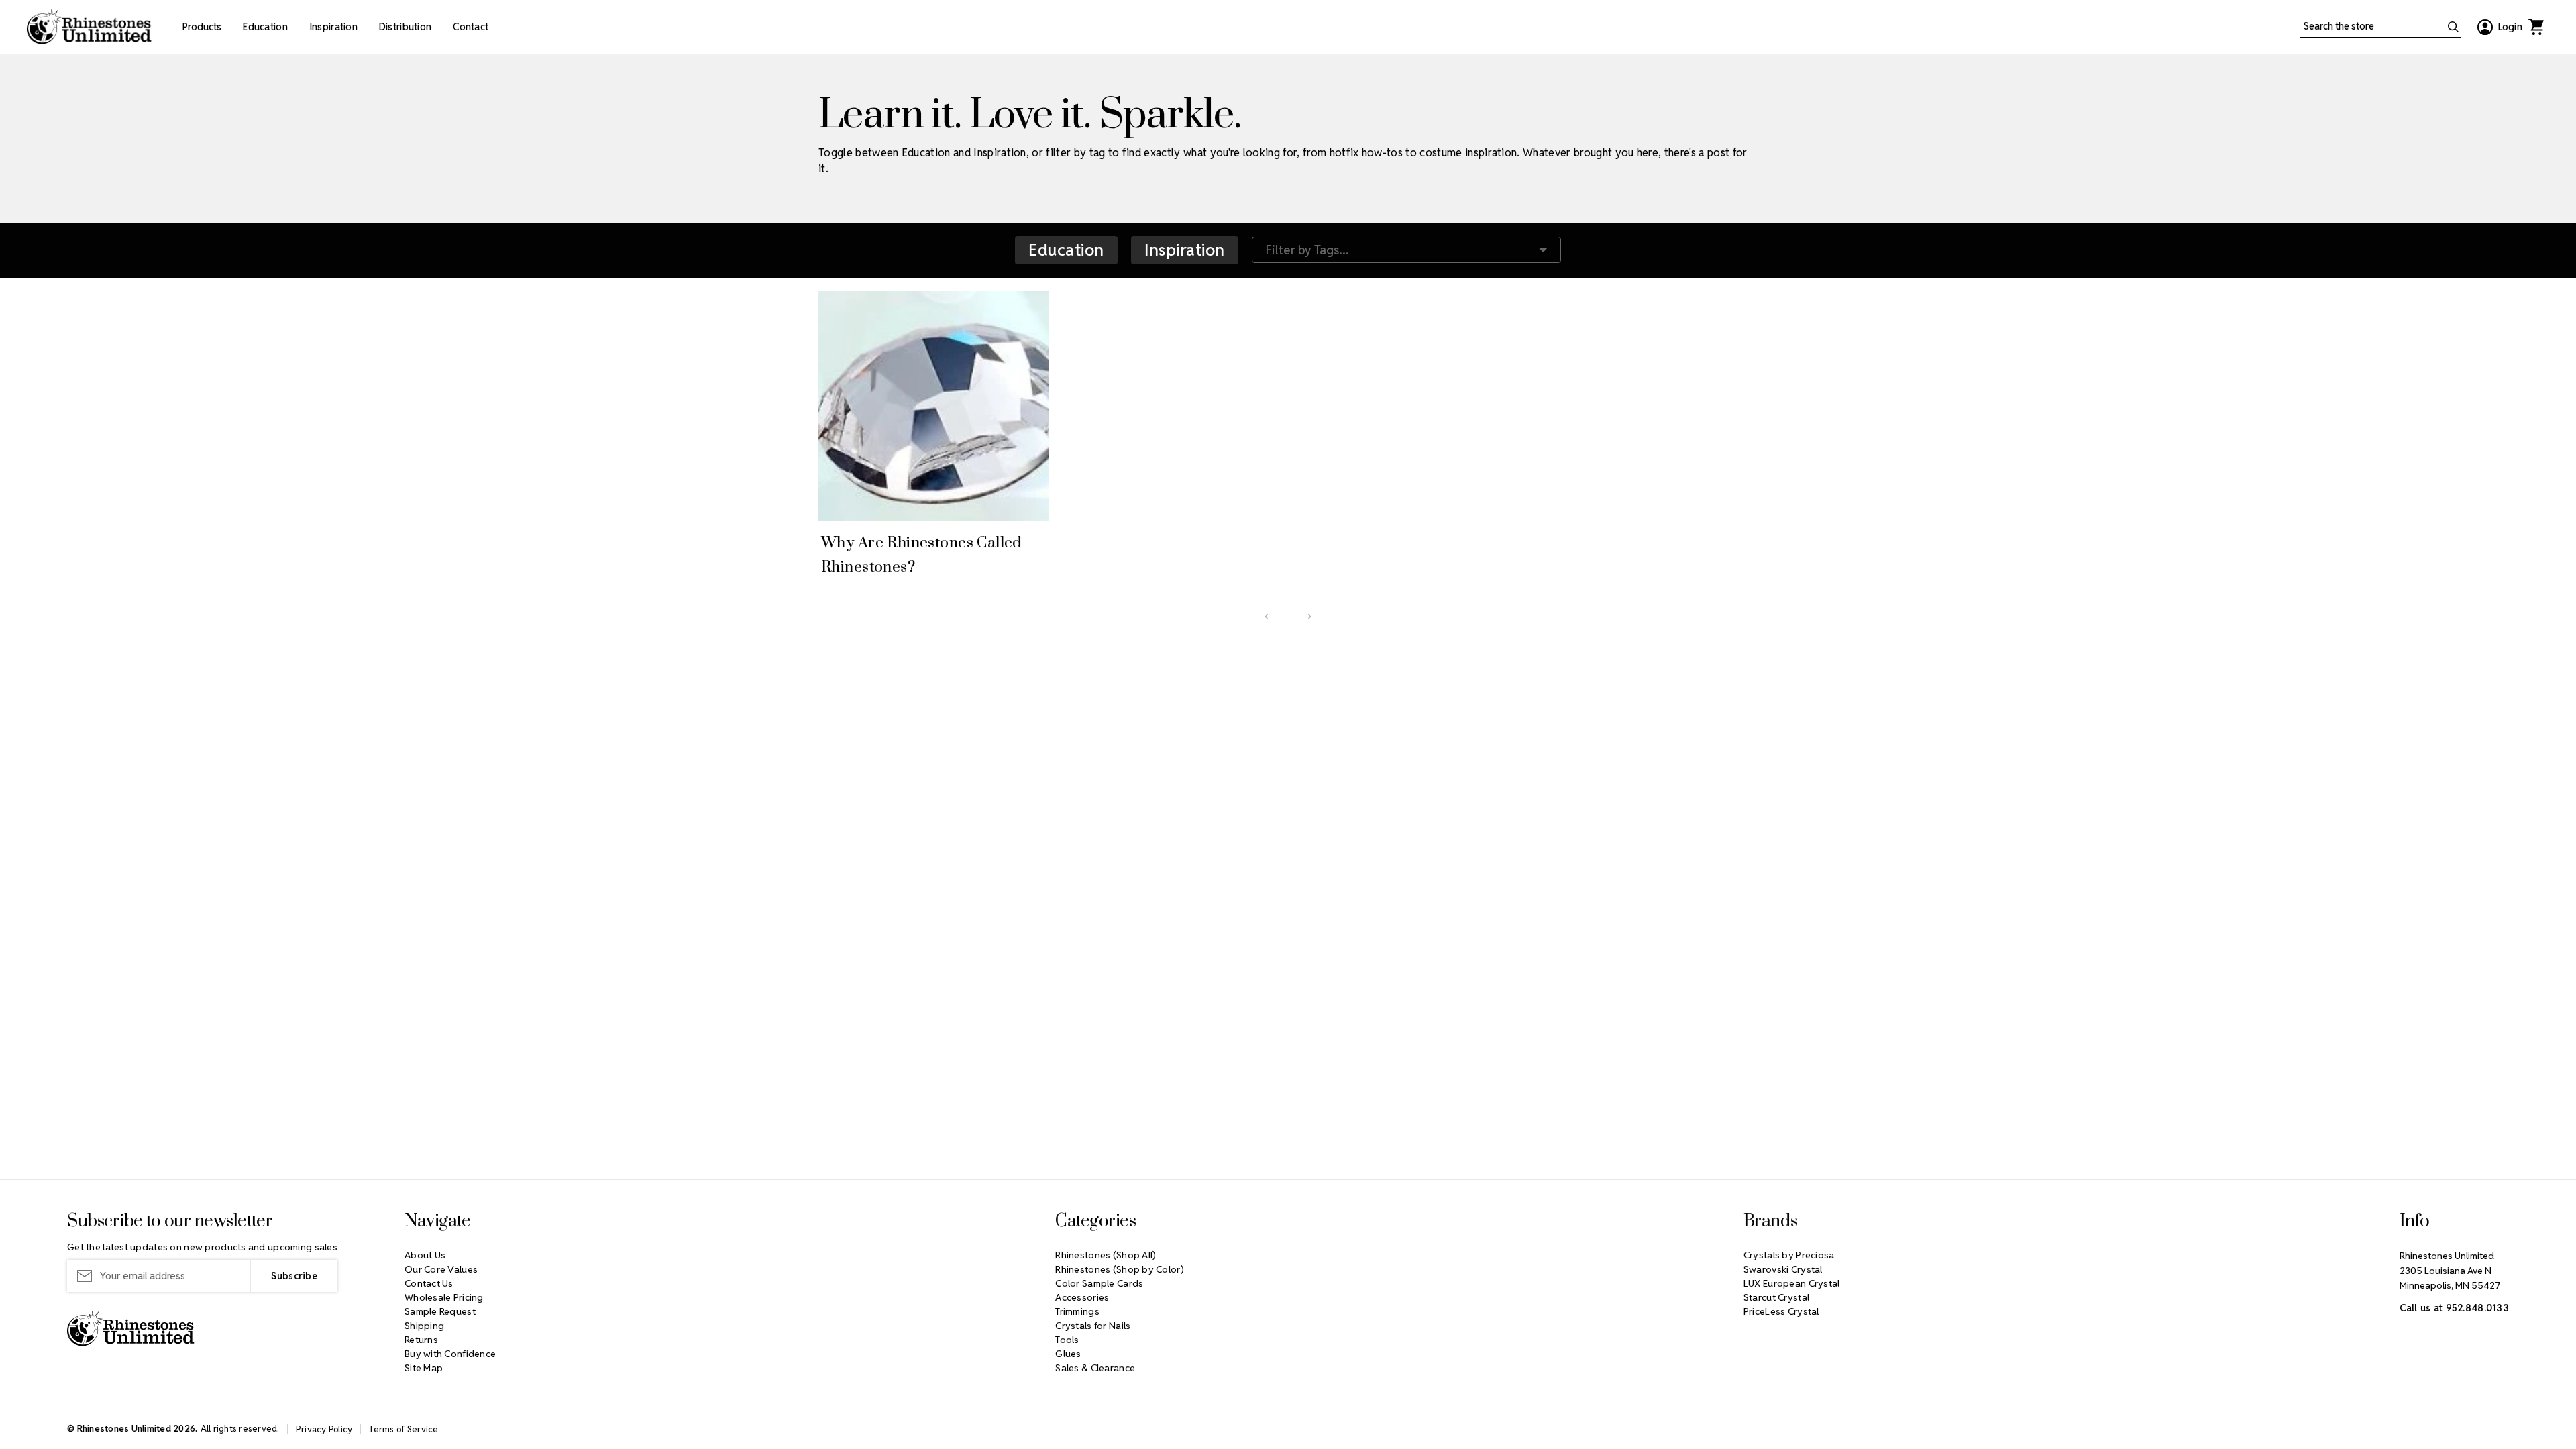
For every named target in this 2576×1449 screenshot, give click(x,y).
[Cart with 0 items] (2536, 27)
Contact (471, 27)
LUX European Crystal (1792, 1283)
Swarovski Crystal (1783, 1269)
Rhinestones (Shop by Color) (1120, 1269)
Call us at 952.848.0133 (2454, 1308)
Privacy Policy (324, 1429)
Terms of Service (404, 1429)
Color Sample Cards (1099, 1283)
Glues (1068, 1354)
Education (265, 27)
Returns (421, 1340)
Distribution (405, 27)
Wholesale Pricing (444, 1297)
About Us (425, 1255)
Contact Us (429, 1283)
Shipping (424, 1326)
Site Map (424, 1368)
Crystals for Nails (1093, 1326)
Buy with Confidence (450, 1354)
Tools (1067, 1340)
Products (202, 27)
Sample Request (440, 1311)
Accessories (1082, 1297)
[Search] (2453, 27)
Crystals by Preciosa (1789, 1255)
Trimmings (1077, 1311)
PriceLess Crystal (1781, 1311)
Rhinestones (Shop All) (1106, 1255)
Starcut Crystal (1776, 1297)
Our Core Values (441, 1269)
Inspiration (333, 27)
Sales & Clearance (1095, 1368)
